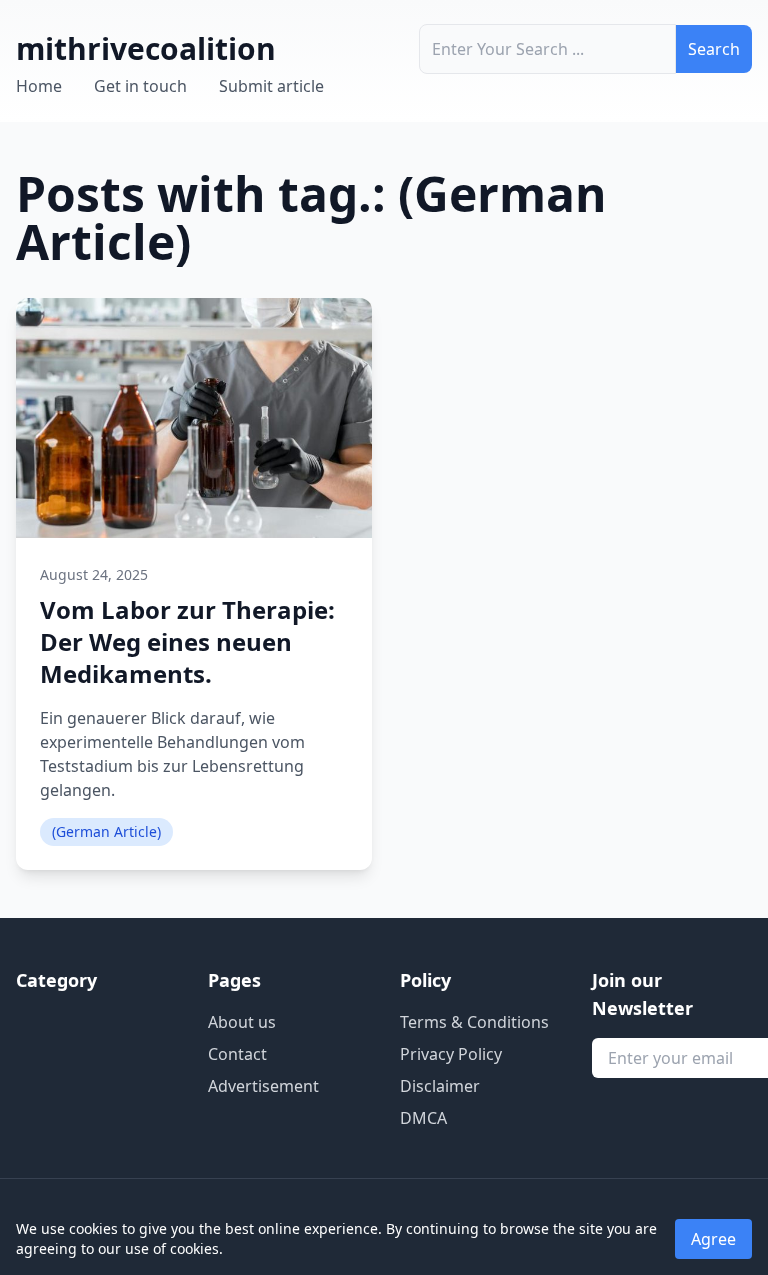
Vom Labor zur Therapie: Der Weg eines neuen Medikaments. (187, 641)
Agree (713, 1239)
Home (39, 86)
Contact (237, 1054)
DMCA (423, 1118)
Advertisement (263, 1086)
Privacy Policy (451, 1054)
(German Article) (106, 831)
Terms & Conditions (474, 1022)
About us (242, 1022)
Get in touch (140, 86)
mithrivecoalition (146, 48)
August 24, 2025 (94, 574)
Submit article (271, 86)
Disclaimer (440, 1086)
